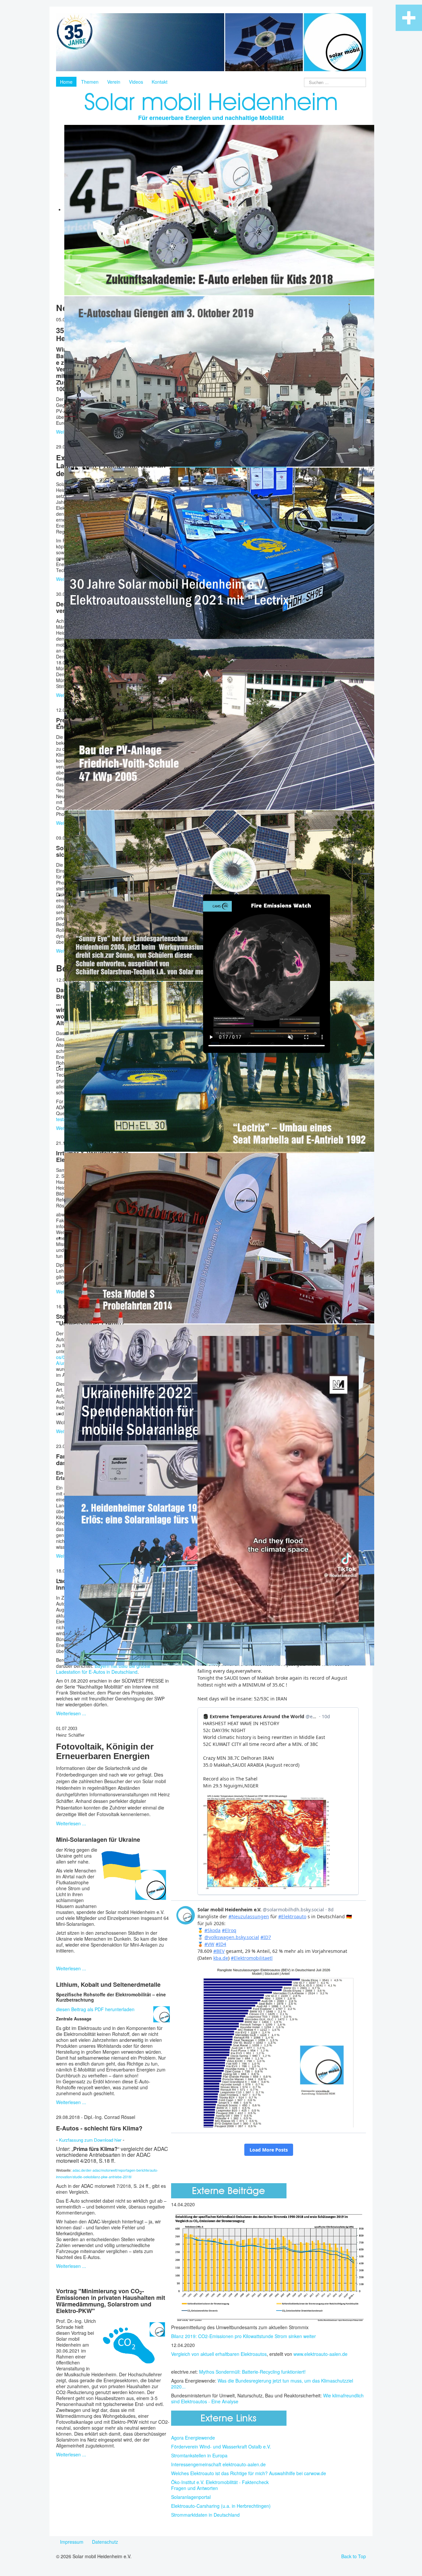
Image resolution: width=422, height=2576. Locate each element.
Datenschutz (105, 2542)
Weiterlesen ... (71, 1713)
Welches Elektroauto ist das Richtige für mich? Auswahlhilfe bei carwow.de (249, 2473)
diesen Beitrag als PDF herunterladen (95, 2009)
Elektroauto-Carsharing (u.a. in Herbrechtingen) (221, 2506)
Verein (114, 82)
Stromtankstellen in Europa (199, 2455)
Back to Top (354, 2556)
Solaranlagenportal (191, 2497)
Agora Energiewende (193, 2438)
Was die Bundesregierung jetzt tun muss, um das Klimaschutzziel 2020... (262, 2384)
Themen (90, 82)
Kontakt (160, 82)
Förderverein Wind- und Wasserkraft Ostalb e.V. (221, 2446)
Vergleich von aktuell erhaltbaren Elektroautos (219, 2354)
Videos (136, 82)
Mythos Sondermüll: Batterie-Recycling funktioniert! (252, 2372)
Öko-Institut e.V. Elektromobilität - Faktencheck (220, 2482)
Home (66, 82)
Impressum (72, 2542)
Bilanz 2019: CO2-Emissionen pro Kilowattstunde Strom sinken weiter (243, 2336)
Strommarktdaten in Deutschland (205, 2515)
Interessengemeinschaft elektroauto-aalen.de (218, 2464)
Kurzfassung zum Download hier (90, 2140)
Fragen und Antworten (195, 2488)
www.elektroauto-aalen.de (320, 2354)
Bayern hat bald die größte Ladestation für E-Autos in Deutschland (103, 1669)
